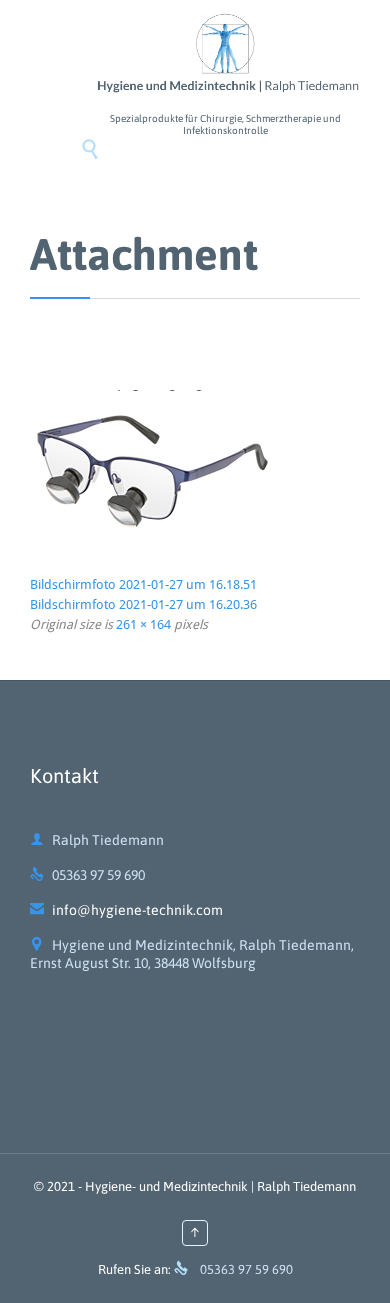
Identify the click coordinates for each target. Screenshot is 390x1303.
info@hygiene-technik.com (126, 910)
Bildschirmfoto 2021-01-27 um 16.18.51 (143, 584)
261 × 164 (143, 624)
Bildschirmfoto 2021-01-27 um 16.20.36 (143, 604)
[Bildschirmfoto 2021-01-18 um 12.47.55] (195, 472)
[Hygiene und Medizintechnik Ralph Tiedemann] (225, 54)
